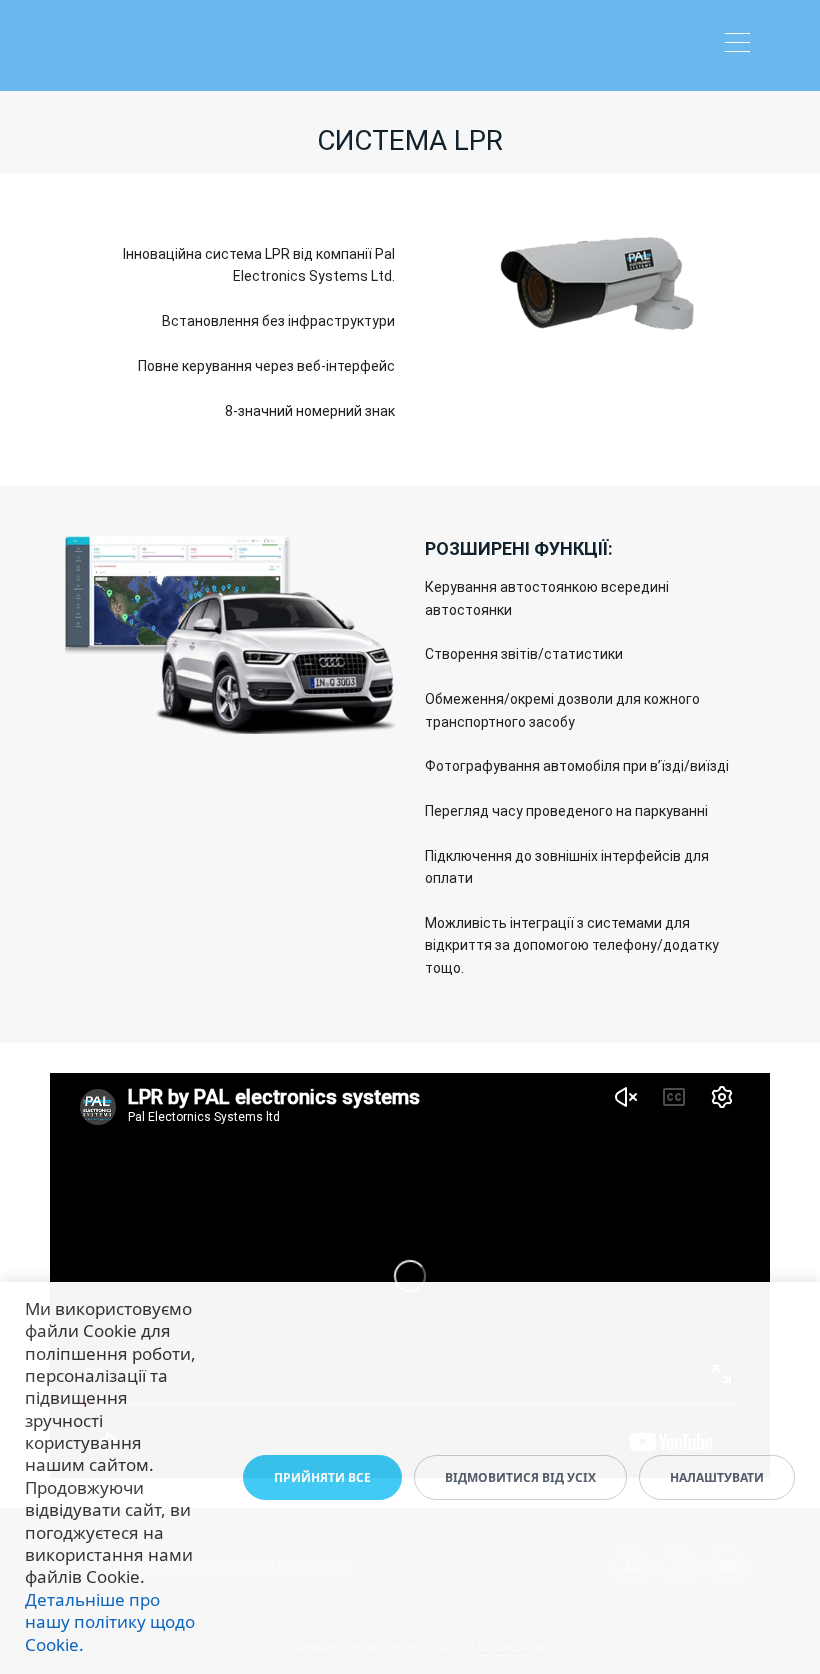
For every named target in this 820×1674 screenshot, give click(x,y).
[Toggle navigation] (742, 45)
